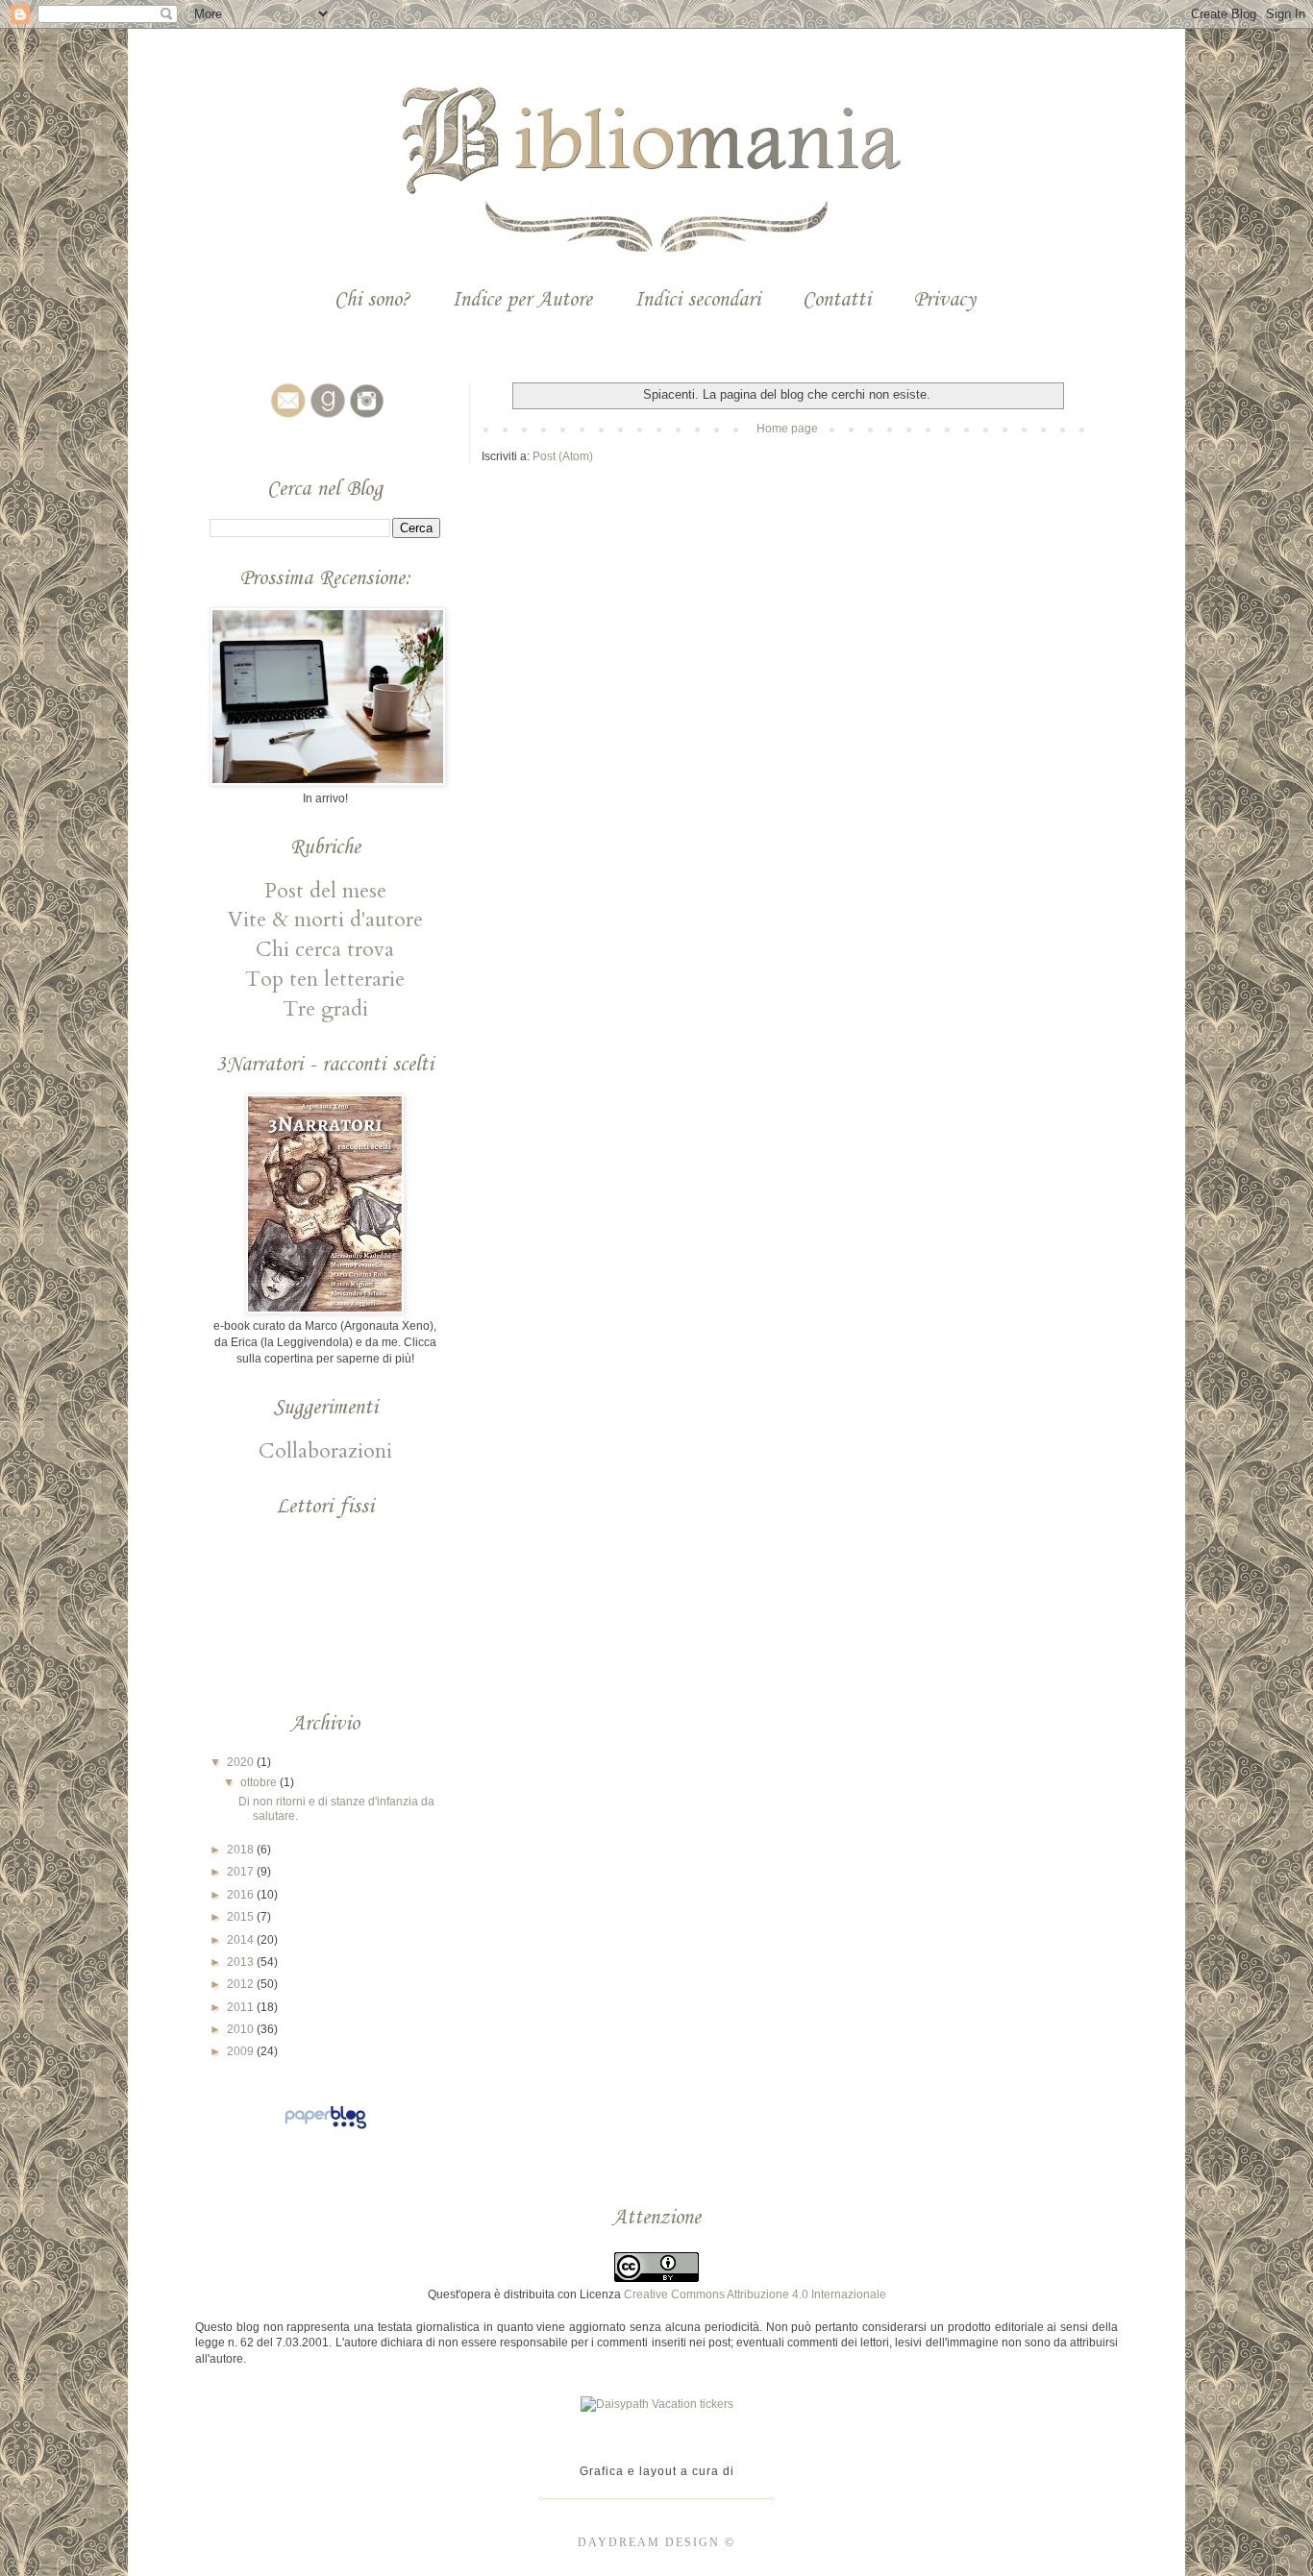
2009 (242, 2051)
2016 (242, 1895)
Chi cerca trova (325, 949)
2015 (242, 1917)
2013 (242, 1962)
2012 (242, 1984)
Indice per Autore (522, 300)
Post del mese (325, 891)
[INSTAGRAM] (364, 418)
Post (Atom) (563, 456)
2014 (242, 1940)
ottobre (260, 1782)
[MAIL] (285, 418)
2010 (242, 2029)
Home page (787, 429)
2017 (242, 1872)
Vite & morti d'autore (325, 920)
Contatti (837, 300)
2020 (242, 1762)
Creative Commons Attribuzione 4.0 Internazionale (755, 2294)
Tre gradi (325, 1009)
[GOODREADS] (325, 418)
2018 (242, 1850)
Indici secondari (697, 300)
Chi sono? (372, 300)
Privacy (944, 300)
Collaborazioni (325, 1451)
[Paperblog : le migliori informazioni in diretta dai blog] (325, 2129)
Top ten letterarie (325, 979)
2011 (242, 2007)
